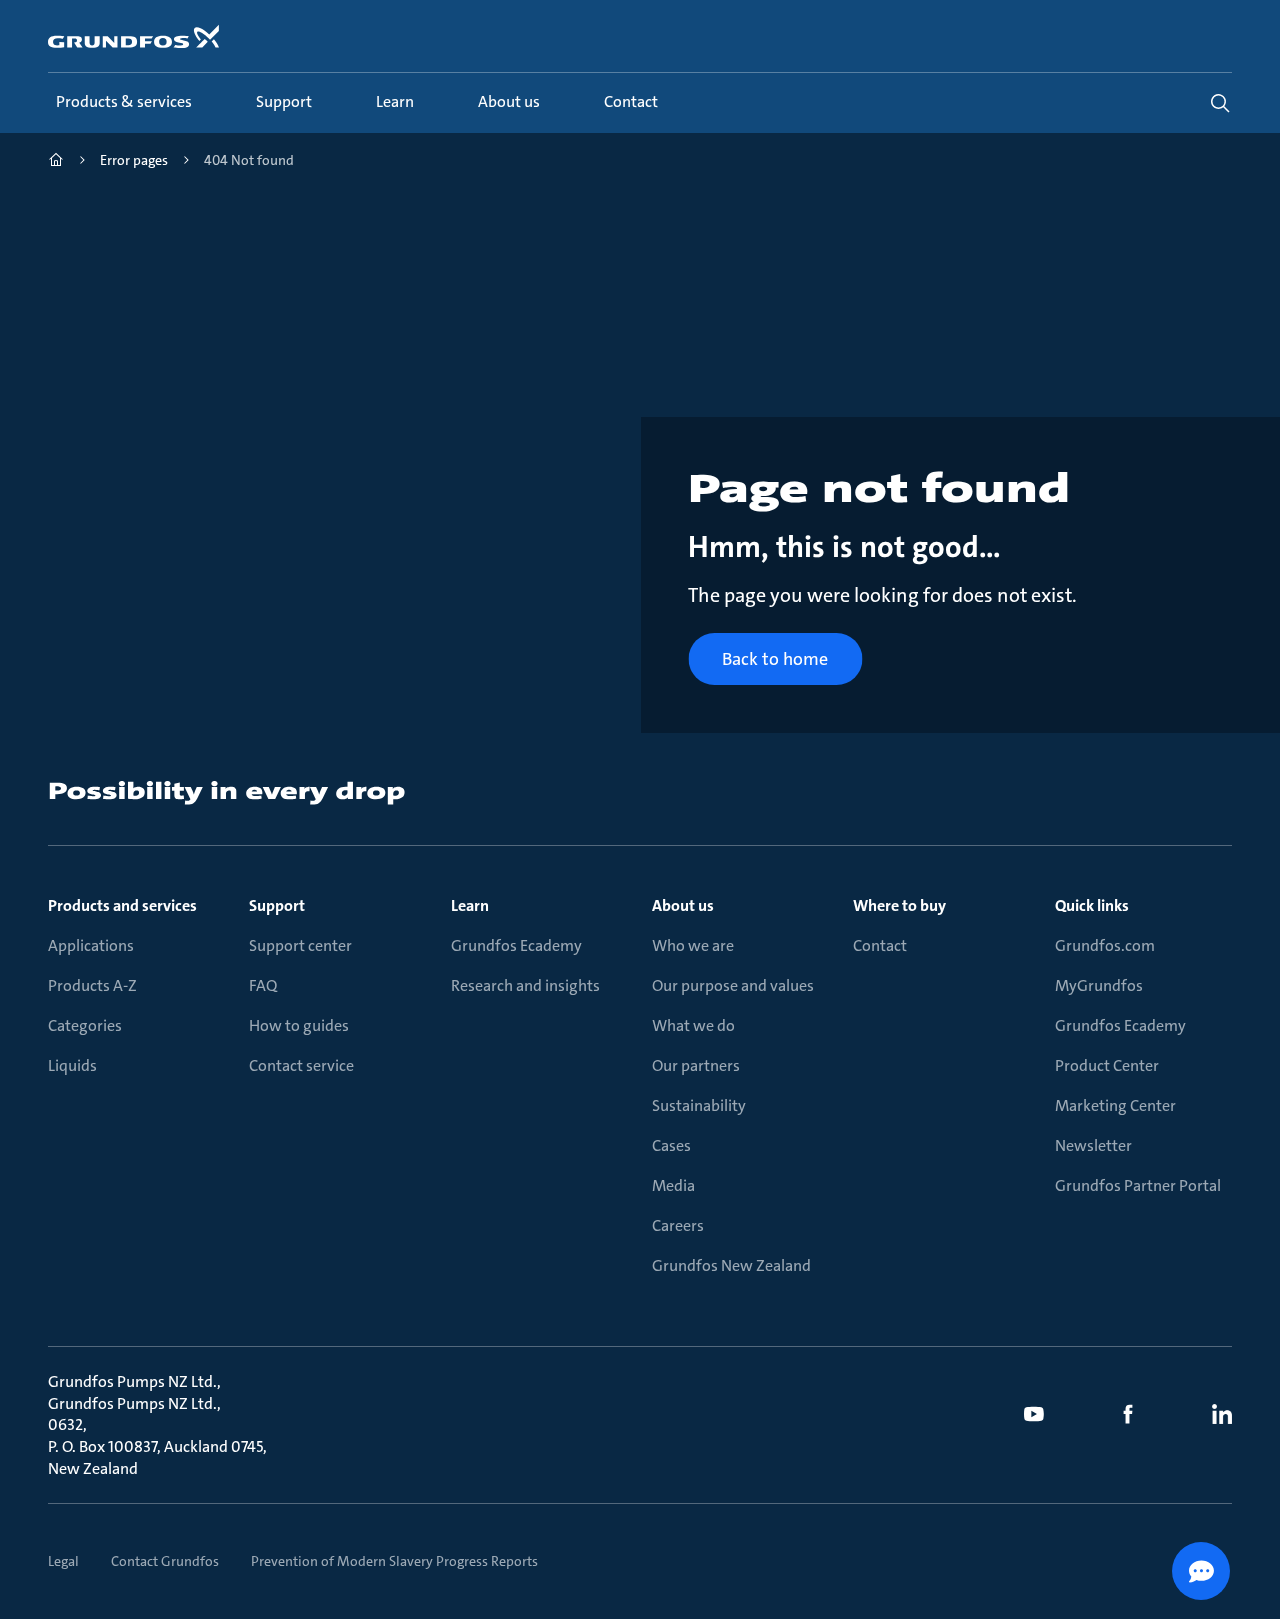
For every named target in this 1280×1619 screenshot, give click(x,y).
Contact (880, 945)
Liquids (72, 1065)
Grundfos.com (1105, 945)
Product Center (1107, 1065)
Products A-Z (92, 985)
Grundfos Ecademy (516, 945)
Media (673, 1185)
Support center (300, 945)
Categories (85, 1025)
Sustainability (699, 1105)
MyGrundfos (1099, 985)
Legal (63, 1561)
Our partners (696, 1065)
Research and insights (525, 985)
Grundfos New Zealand (731, 1265)
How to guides (299, 1025)
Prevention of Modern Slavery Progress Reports (394, 1561)
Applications (91, 945)
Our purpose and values (733, 985)
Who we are (693, 945)
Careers (678, 1225)
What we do (693, 1025)
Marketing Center (1115, 1105)
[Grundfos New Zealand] (56, 162)
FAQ (263, 985)
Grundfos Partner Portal (1138, 1185)
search (1220, 103)
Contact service (301, 1065)
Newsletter (1093, 1145)
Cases (671, 1145)
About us (683, 905)
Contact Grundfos (165, 1561)
